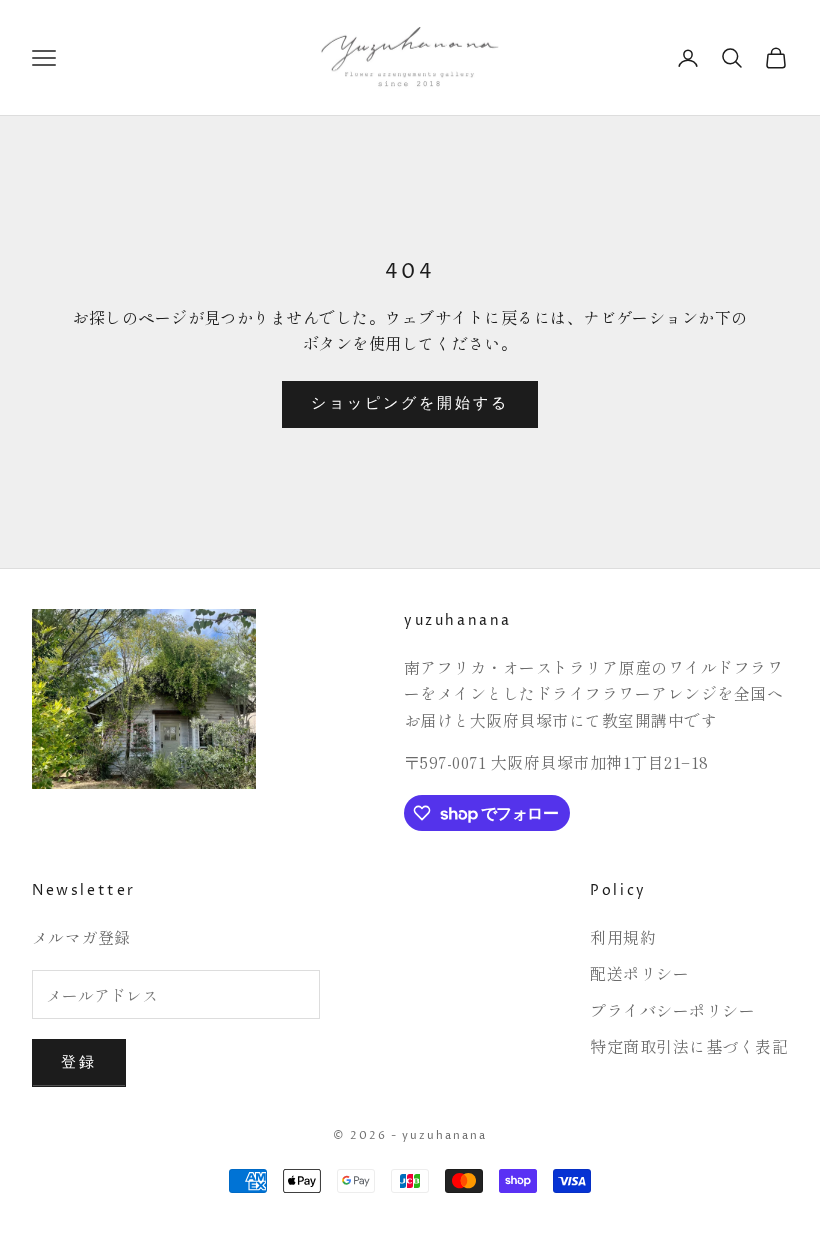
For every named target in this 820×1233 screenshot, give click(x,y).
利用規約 (623, 937)
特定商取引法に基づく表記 (689, 1046)
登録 (79, 1062)
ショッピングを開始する (410, 403)
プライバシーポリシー (672, 1010)
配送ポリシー (639, 973)
